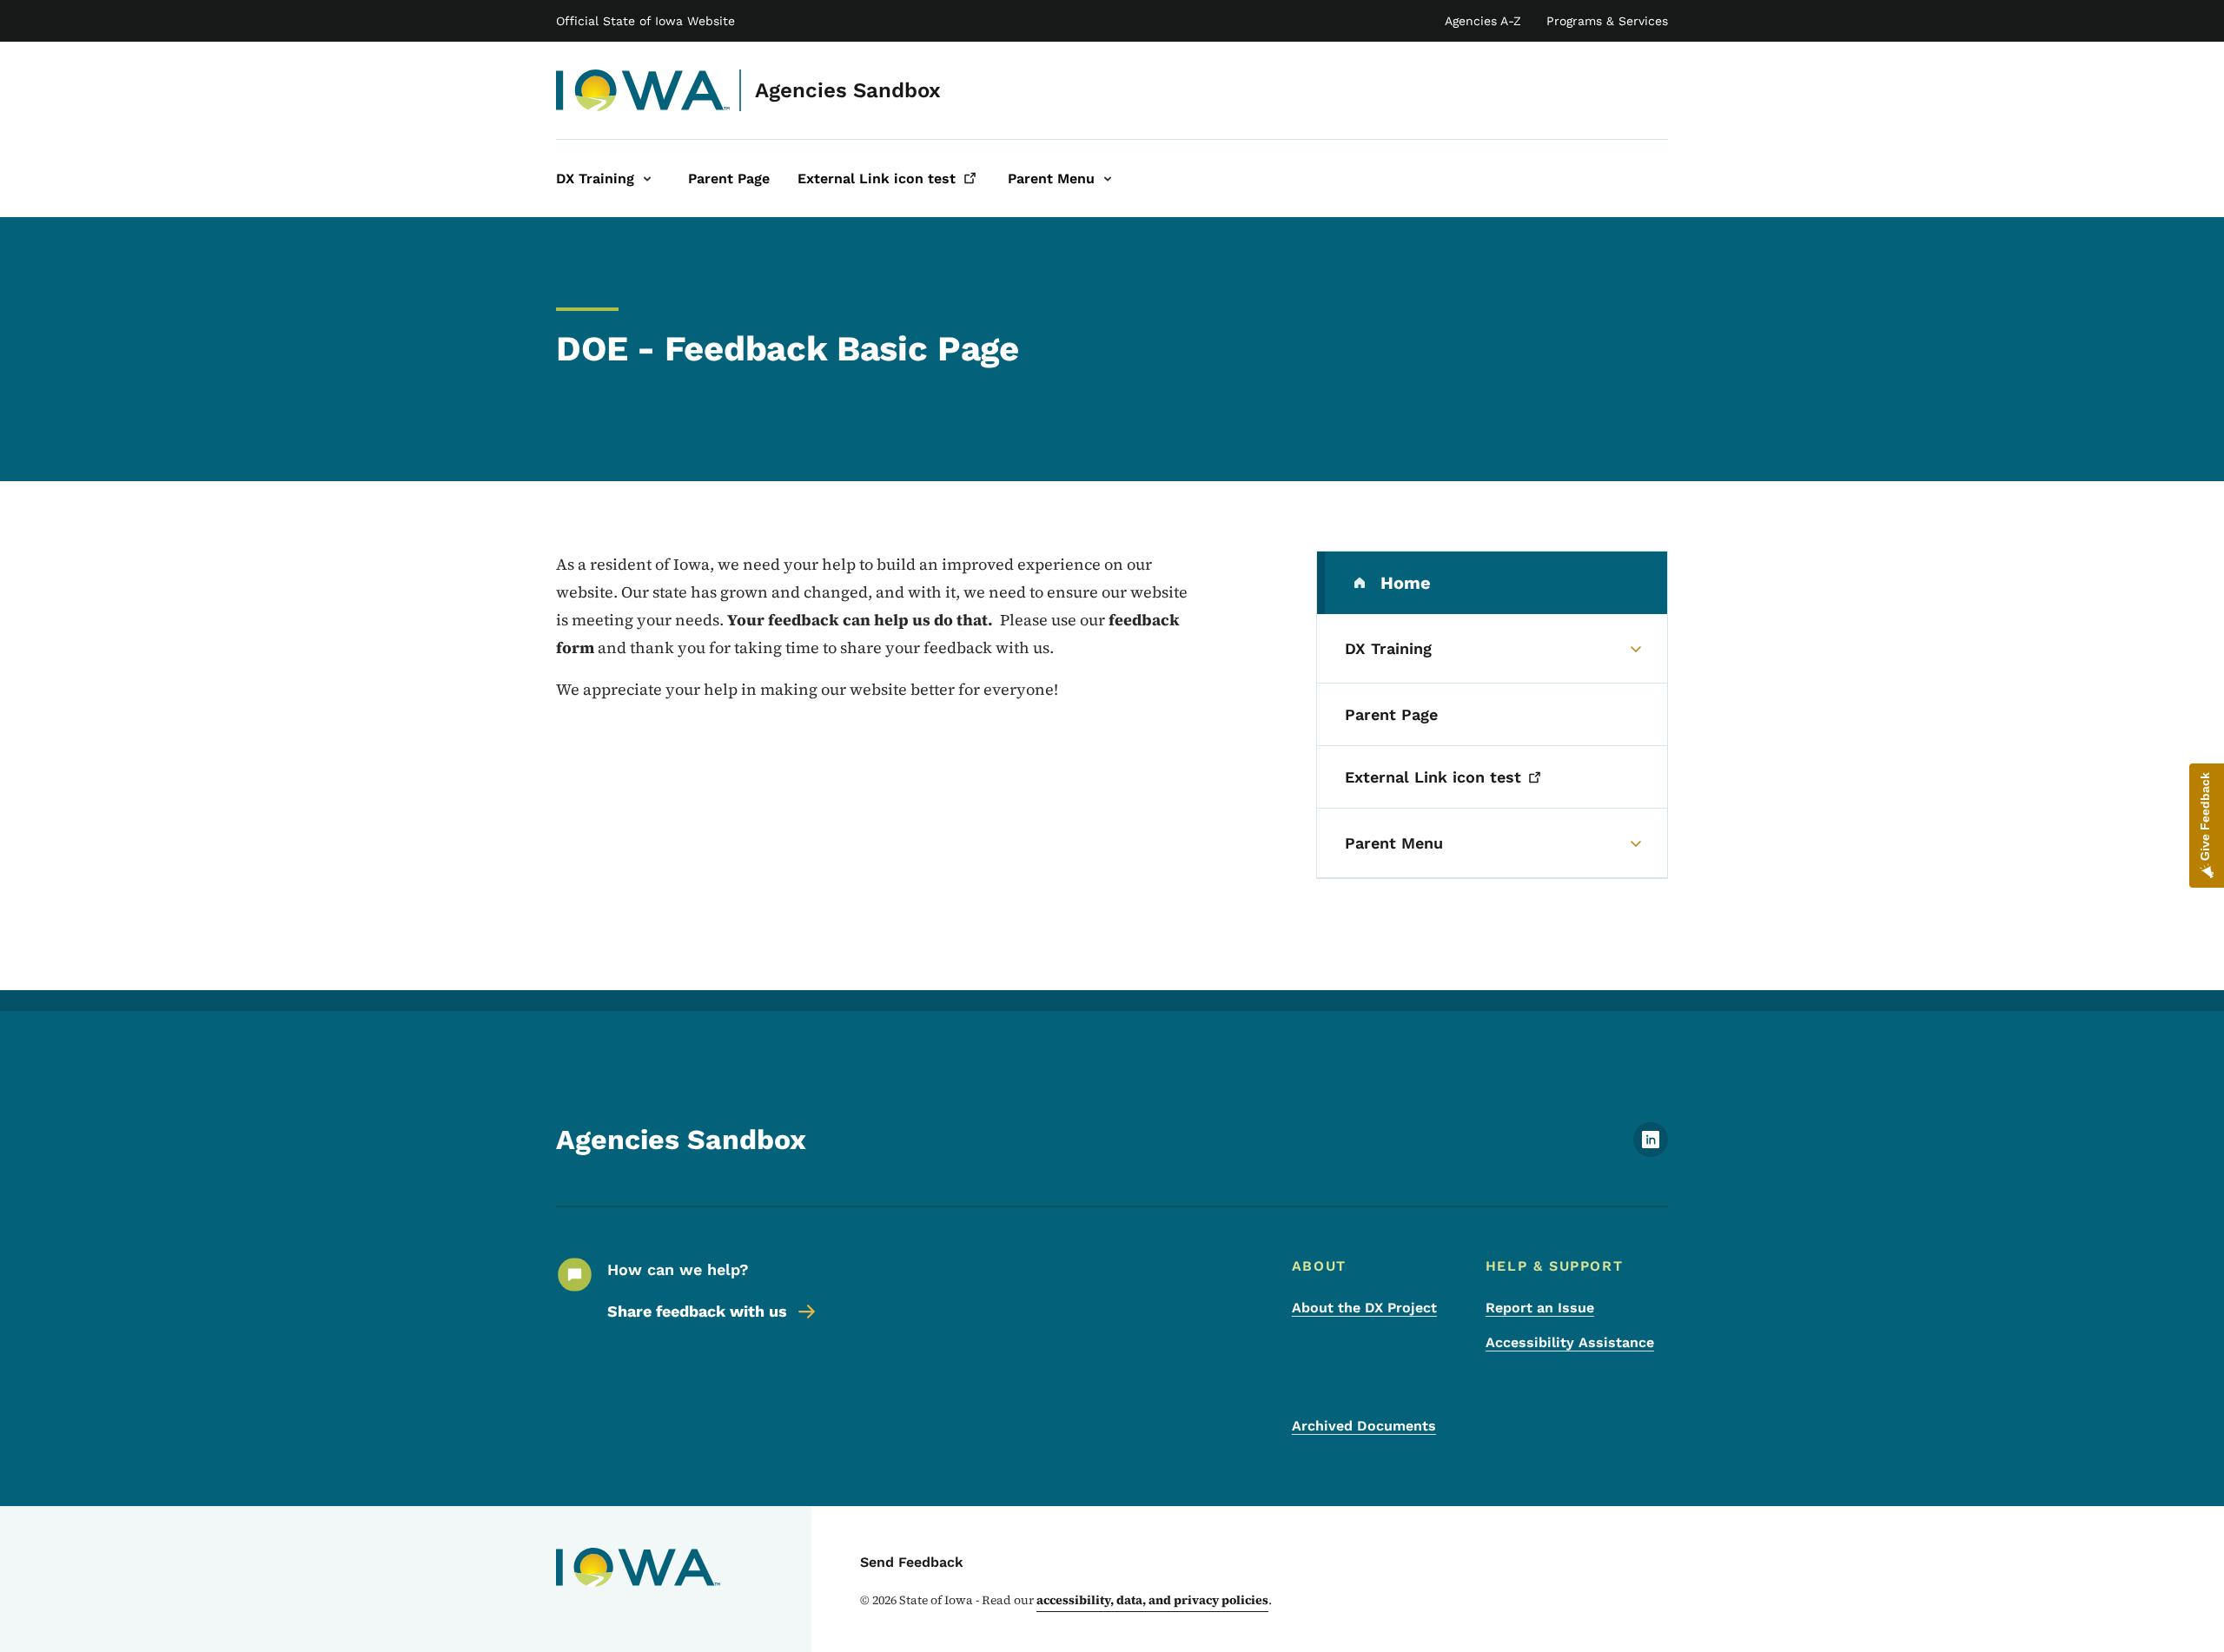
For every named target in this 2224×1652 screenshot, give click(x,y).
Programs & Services (1607, 21)
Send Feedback (912, 1562)
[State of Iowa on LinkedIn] (1651, 1152)
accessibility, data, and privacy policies (1152, 1600)
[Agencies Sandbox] (643, 90)
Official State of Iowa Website (645, 21)
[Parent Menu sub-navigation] (1108, 178)
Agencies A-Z (1483, 21)
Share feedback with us (697, 1311)
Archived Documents (1364, 1426)
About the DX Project (1364, 1308)
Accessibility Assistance (1570, 1342)
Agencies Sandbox (848, 90)
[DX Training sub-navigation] (647, 178)
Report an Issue (1540, 1308)
